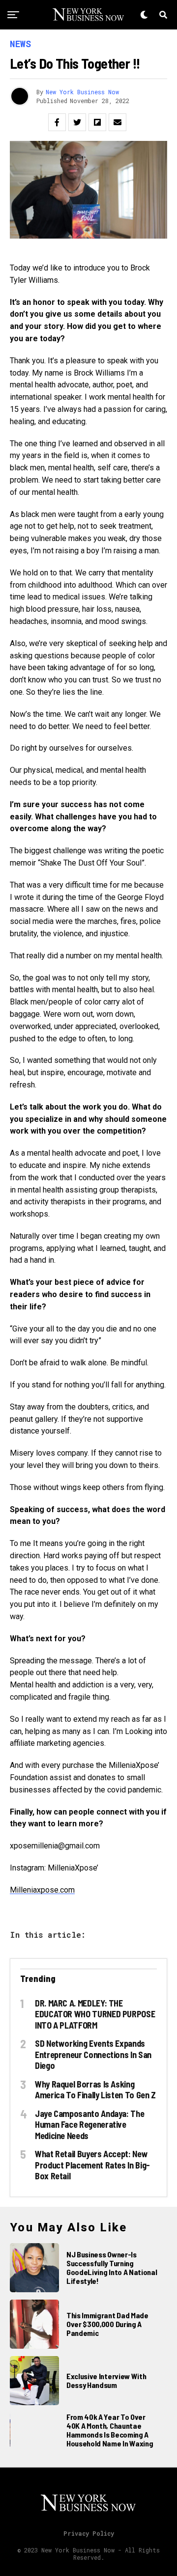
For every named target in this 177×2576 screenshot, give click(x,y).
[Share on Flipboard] (97, 122)
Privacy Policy (89, 2533)
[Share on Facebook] (57, 122)
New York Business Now (82, 92)
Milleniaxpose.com (42, 1890)
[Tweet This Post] (77, 122)
